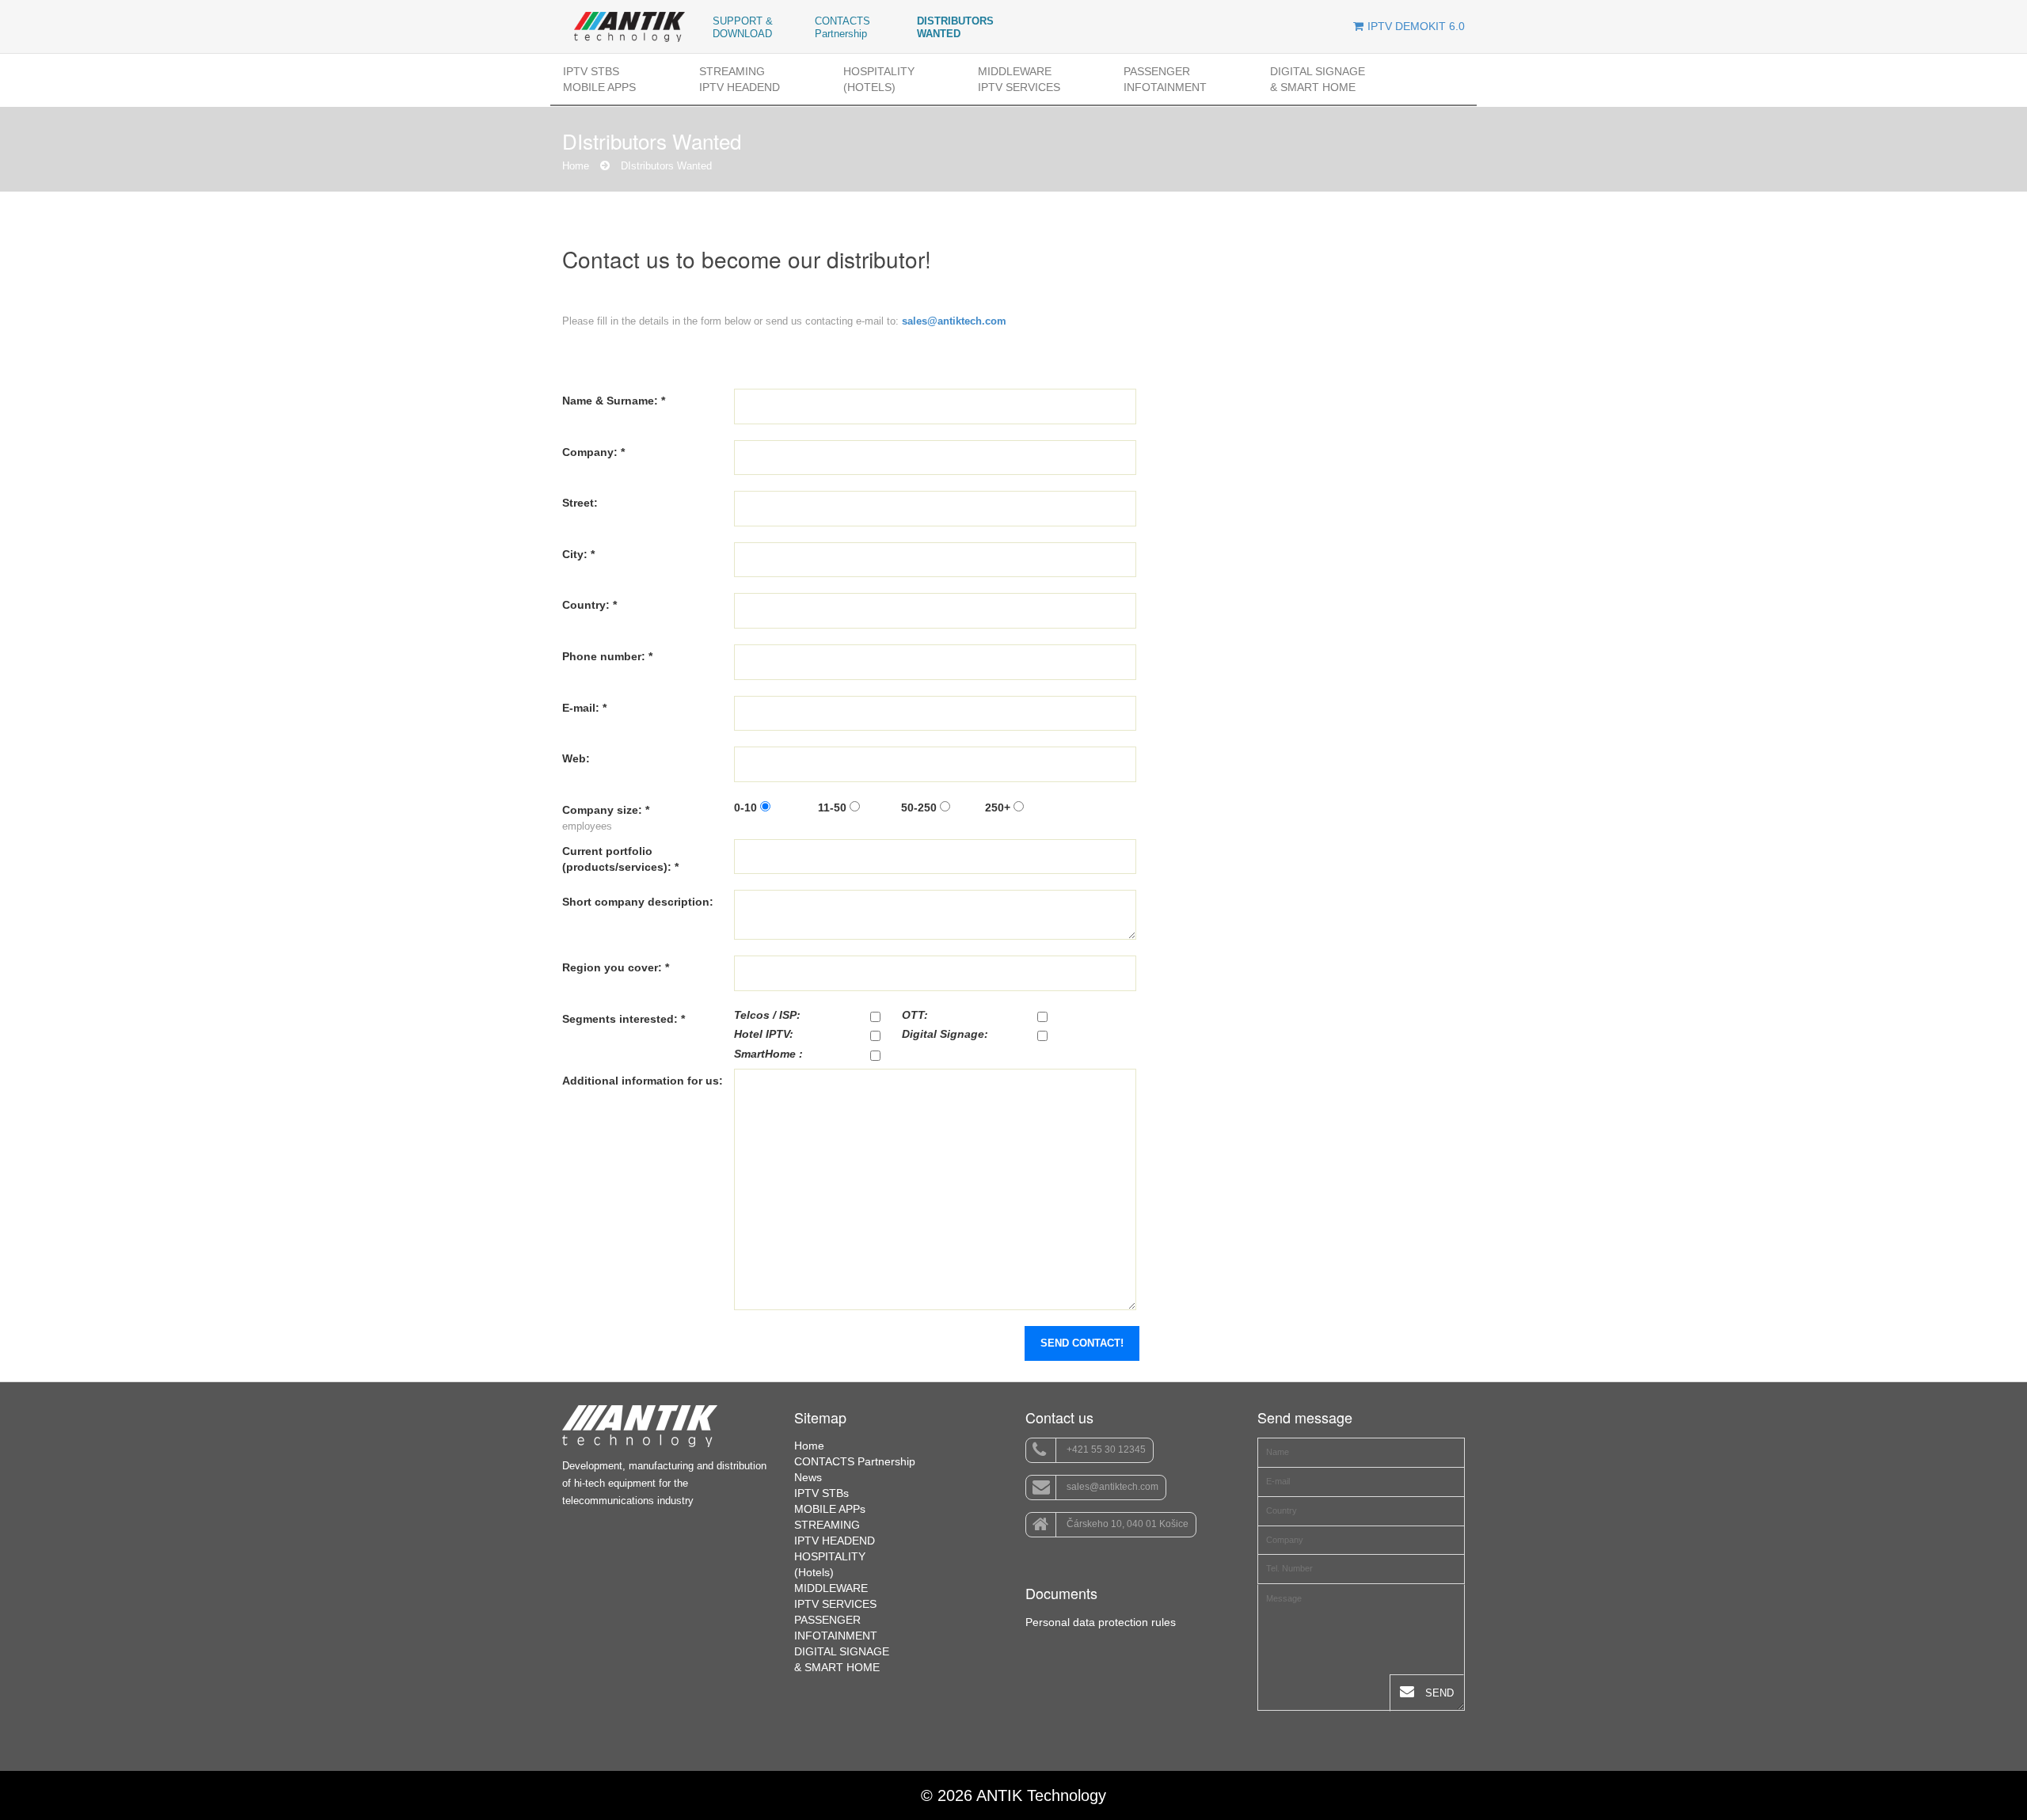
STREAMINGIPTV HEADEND (740, 79)
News (808, 1477)
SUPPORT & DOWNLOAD (743, 27)
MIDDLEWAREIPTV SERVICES (1019, 79)
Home (576, 166)
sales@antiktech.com (1111, 1488)
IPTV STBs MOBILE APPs (599, 79)
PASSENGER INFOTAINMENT (1165, 79)
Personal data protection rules (1101, 1622)
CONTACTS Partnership (842, 27)
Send (1438, 1693)
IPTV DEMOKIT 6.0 (1416, 26)
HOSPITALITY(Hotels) (879, 79)
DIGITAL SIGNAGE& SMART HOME (1318, 79)
